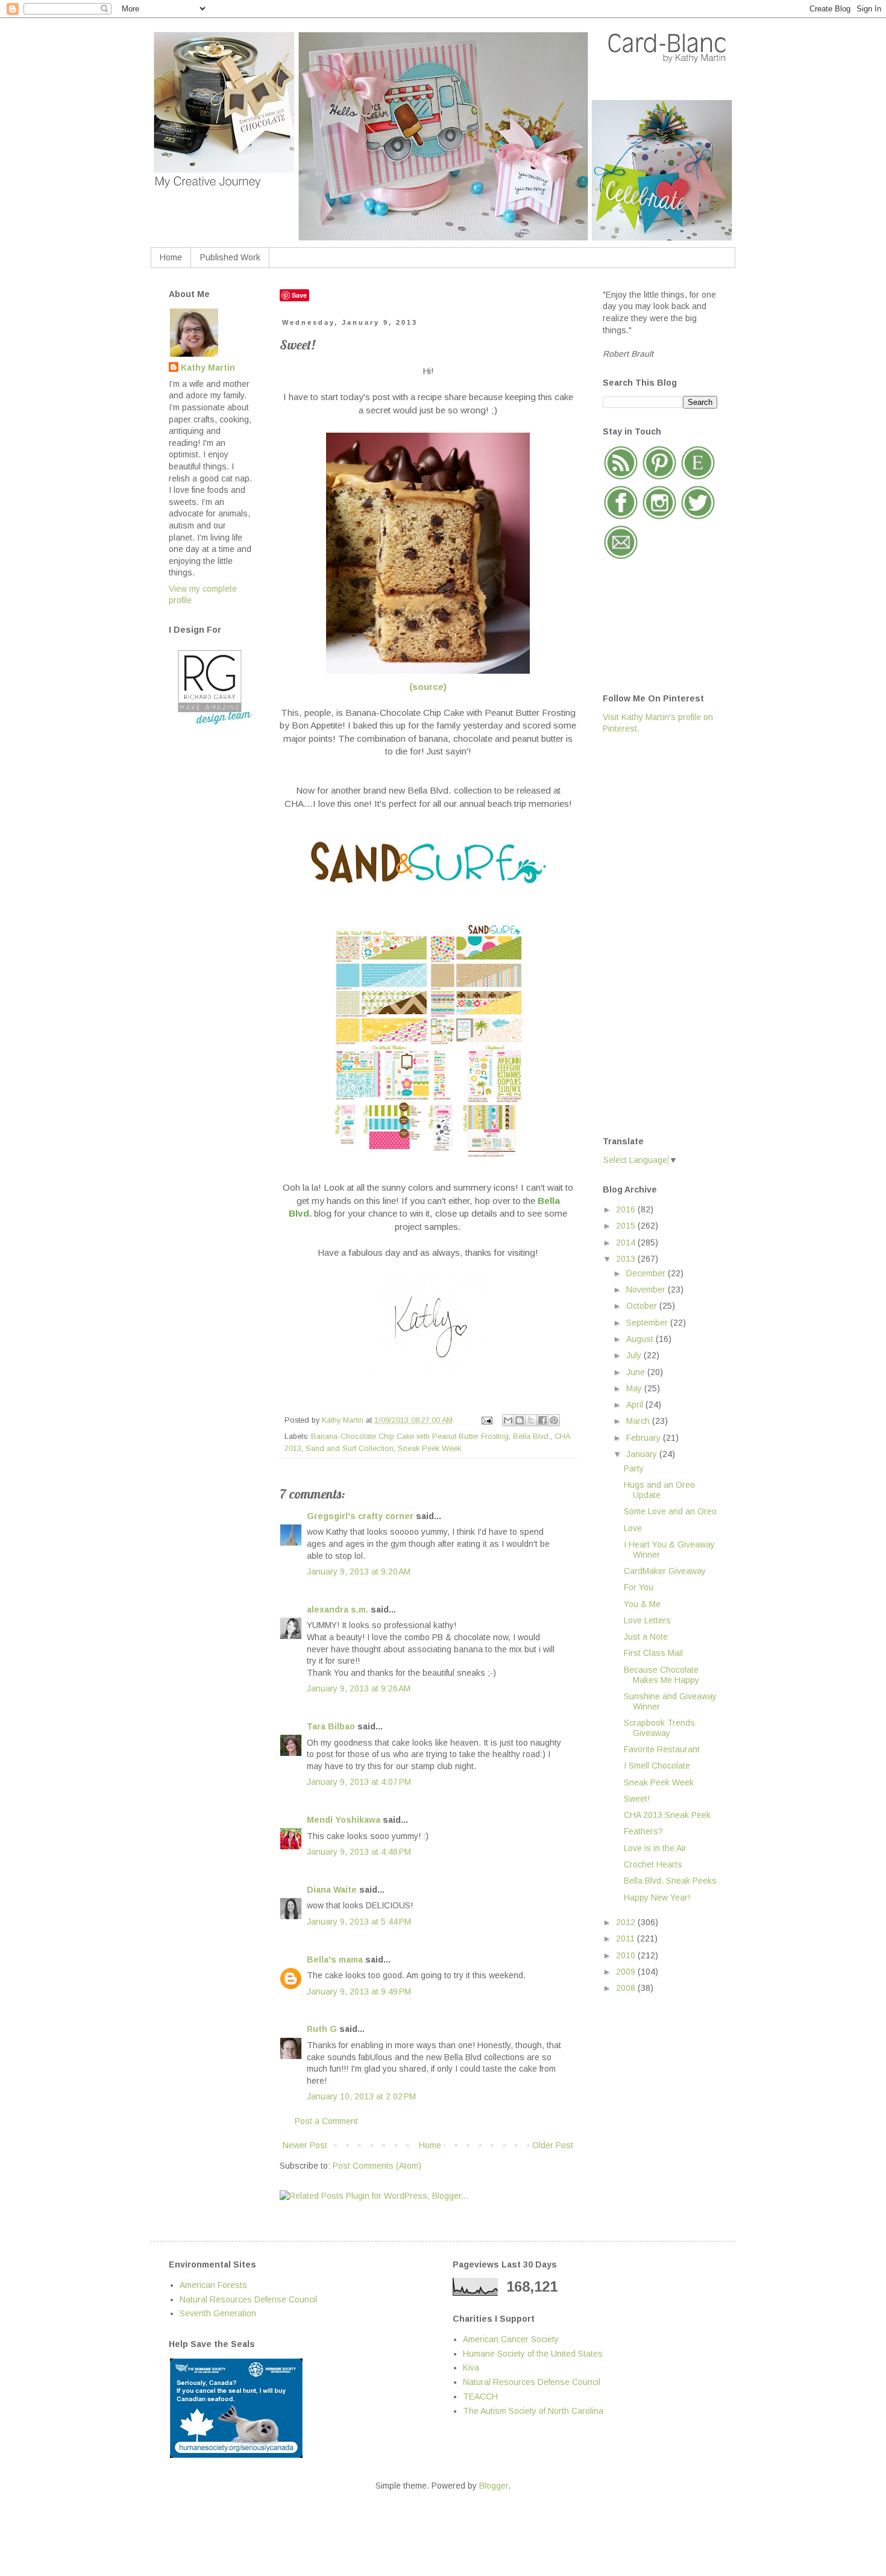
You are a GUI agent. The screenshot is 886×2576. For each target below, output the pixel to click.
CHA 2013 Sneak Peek (667, 1815)
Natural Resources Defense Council (248, 2299)
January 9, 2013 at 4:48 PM (359, 1852)
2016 (627, 1209)
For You (639, 1587)
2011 (627, 1938)
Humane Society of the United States (533, 2354)
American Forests (213, 2285)
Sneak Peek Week (429, 1449)
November (647, 1290)
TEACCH (480, 2396)
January (643, 1454)
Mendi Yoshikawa (344, 1820)
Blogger (494, 2486)
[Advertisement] (651, 934)
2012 (627, 1922)
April (636, 1405)
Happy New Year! (657, 1898)
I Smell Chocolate (657, 1766)
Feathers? (643, 1831)
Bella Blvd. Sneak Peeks (670, 1881)
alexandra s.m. (338, 1609)
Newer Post (305, 2145)
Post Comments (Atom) (377, 2166)
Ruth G (322, 2029)
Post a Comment (326, 2121)
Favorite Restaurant (662, 1749)
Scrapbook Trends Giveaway (659, 1728)
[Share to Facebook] (542, 1420)
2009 (627, 1972)
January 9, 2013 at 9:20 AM (359, 1572)
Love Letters (647, 1620)
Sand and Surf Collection (350, 1449)
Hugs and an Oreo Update (659, 1490)
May (635, 1388)
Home (171, 257)
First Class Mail (653, 1653)
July (635, 1355)
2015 (627, 1226)
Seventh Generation (218, 2313)
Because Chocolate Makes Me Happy (661, 1675)
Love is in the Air (655, 1848)
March (639, 1421)
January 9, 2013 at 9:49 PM (359, 1992)
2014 (627, 1243)
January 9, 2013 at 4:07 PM (359, 1782)
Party (634, 1468)
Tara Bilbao (331, 1726)
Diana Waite (332, 1890)
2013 (627, 1259)
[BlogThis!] (520, 1420)
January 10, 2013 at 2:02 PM (361, 2096)
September (648, 1323)
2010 (627, 1955)
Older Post (553, 2145)
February (645, 1438)
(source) (428, 687)
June (637, 1372)
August (641, 1339)
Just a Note (646, 1637)
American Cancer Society (511, 2339)
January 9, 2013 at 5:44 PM (359, 1922)
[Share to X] (531, 1420)
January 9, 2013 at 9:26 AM (359, 1688)
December (647, 1273)
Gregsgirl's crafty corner (360, 1516)
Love (633, 1528)
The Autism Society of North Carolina (533, 2411)
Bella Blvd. (532, 1437)
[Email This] (508, 1420)
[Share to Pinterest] (554, 1420)
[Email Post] (486, 1420)
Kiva (471, 2368)
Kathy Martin (208, 368)
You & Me (642, 1604)
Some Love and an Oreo (670, 1511)
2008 (627, 1988)
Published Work (230, 257)
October (643, 1306)
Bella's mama (335, 1960)
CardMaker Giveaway (665, 1571)
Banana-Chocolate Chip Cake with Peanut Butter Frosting (410, 1437)
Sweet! (637, 1799)
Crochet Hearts (653, 1864)
